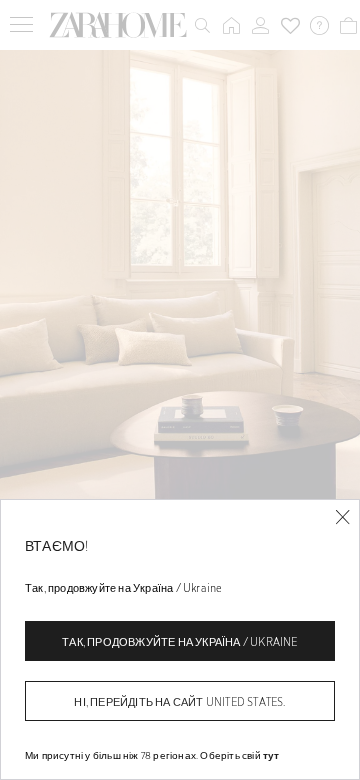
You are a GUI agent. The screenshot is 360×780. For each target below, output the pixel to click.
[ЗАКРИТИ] (342, 517)
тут (271, 755)
